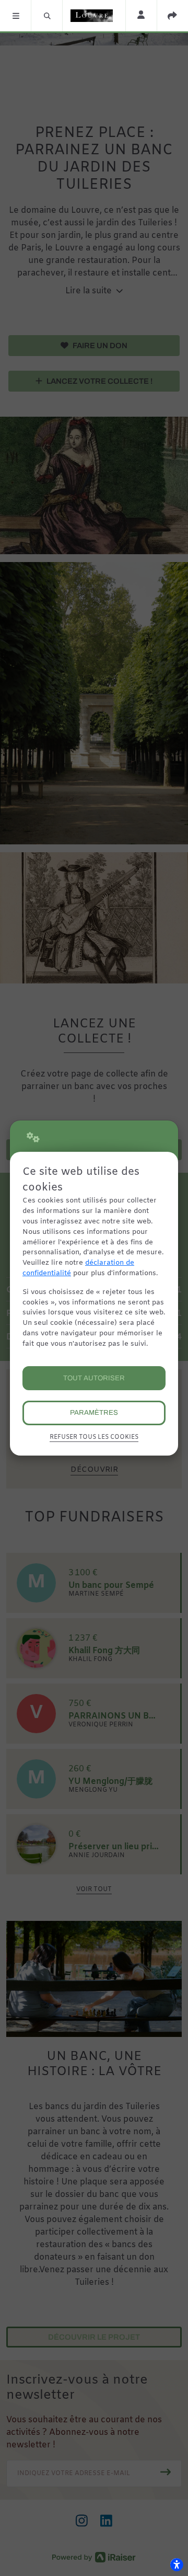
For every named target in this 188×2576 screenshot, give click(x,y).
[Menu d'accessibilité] (177, 2564)
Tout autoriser (94, 1378)
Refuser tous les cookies (94, 1437)
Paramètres (94, 1412)
